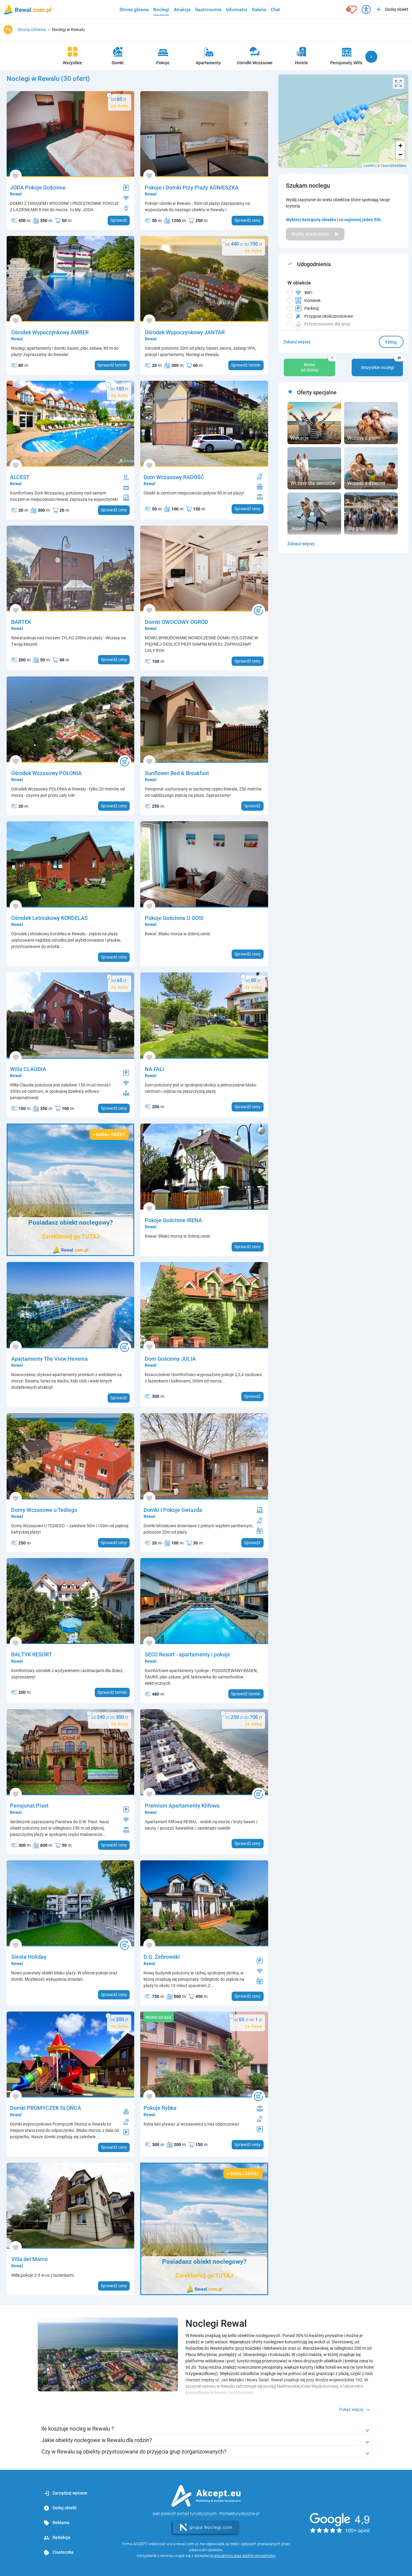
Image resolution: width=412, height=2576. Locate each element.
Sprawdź (119, 220)
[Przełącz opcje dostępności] (366, 9)
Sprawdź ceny (247, 220)
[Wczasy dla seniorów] (314, 468)
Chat (275, 10)
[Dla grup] (371, 513)
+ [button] (400, 146)
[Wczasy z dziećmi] (371, 468)
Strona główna (134, 10)
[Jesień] (314, 513)
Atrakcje (182, 10)
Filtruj (391, 342)
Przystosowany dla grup (327, 324)
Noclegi (161, 10)
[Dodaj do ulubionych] (16, 176)
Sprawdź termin (112, 365)
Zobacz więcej (297, 342)
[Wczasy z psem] (371, 423)
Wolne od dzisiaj (317, 366)
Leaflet (369, 165)
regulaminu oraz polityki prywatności (245, 2556)
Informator (237, 10)
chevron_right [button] (371, 57)
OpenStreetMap (394, 165)
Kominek (312, 301)
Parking (312, 308)
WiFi (308, 293)
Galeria (259, 10)
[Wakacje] (314, 423)
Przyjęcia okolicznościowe (329, 316)
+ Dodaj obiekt (109, 1134)
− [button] (400, 155)
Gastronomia (208, 10)
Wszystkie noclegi (381, 364)
